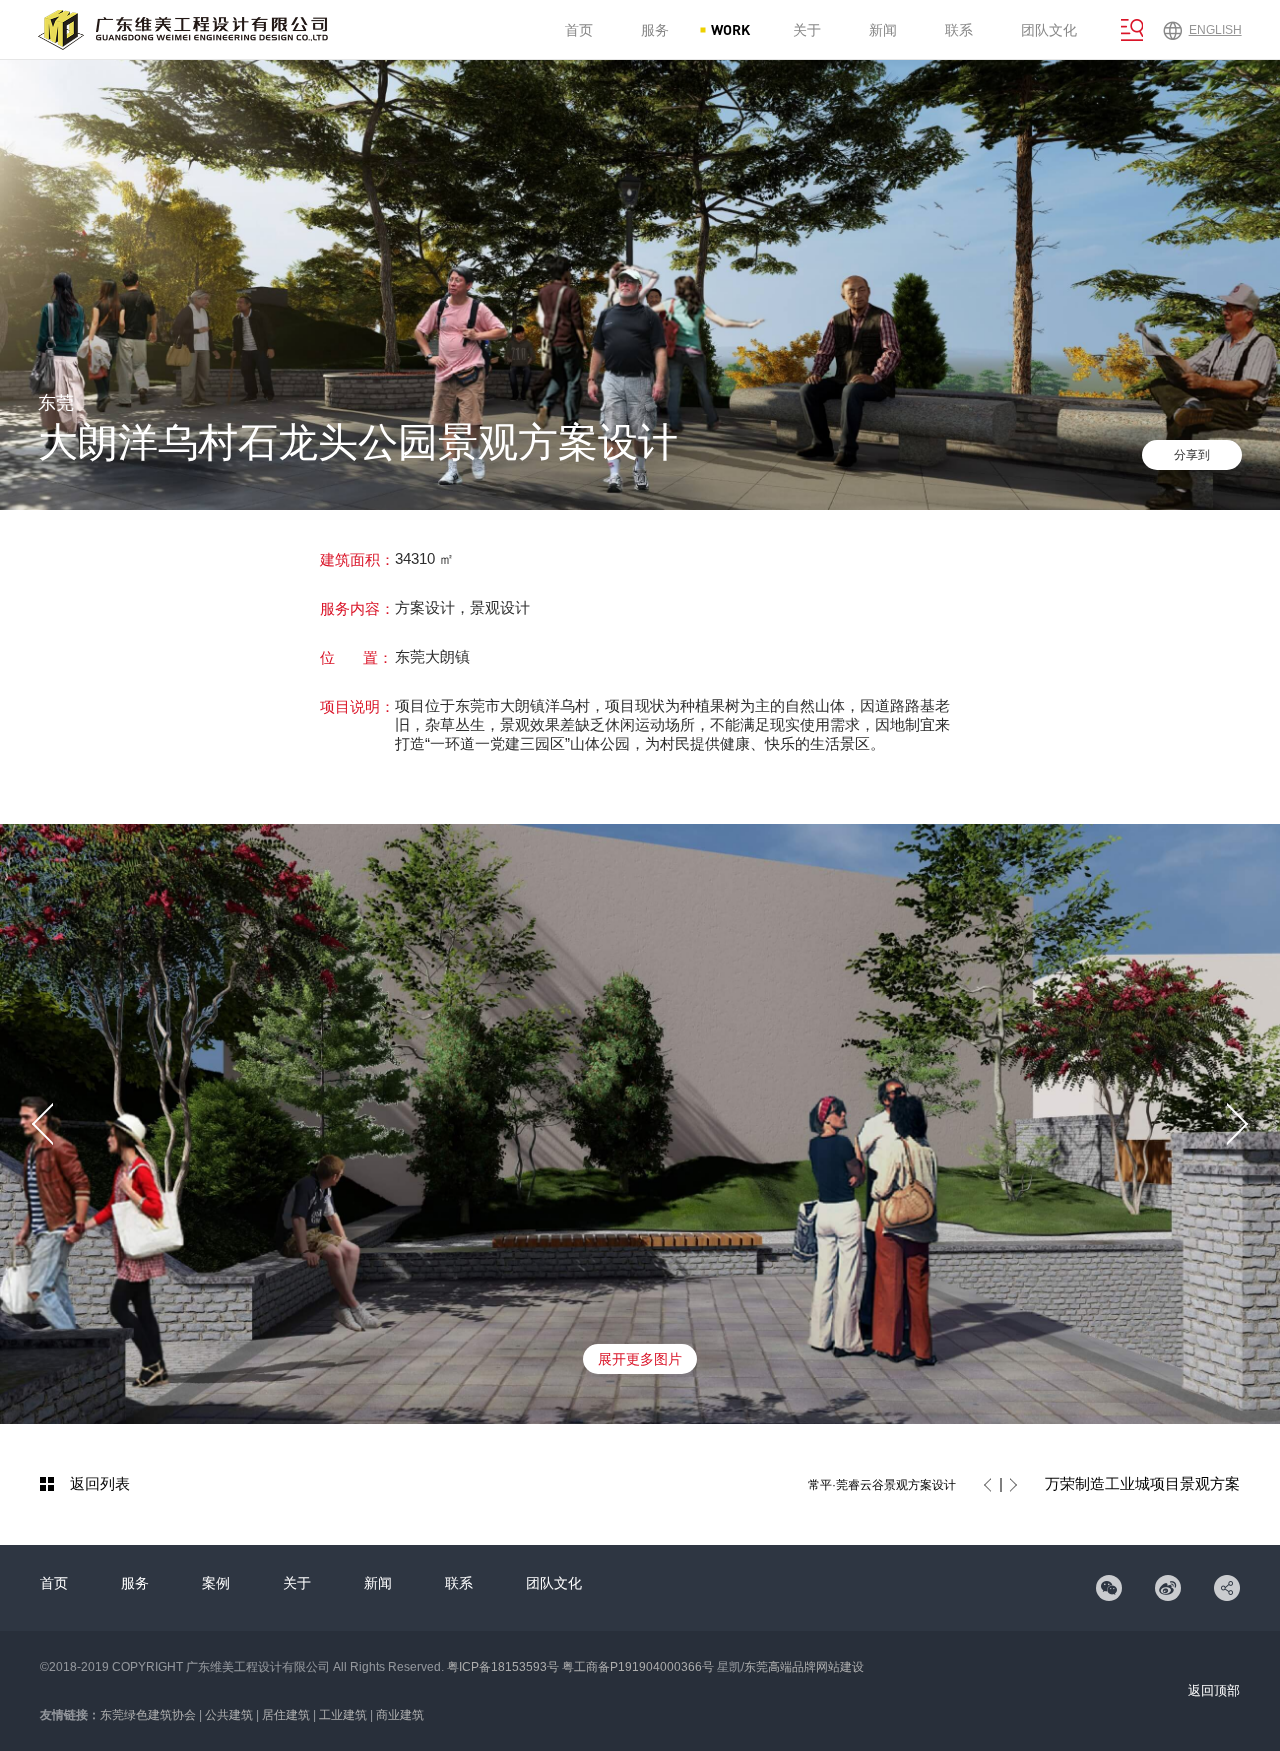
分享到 (1192, 455)
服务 (135, 1583)
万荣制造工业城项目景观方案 (1142, 1483)
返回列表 (100, 1483)
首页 (54, 1583)
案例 (216, 1583)
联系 (459, 1583)
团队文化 (554, 1583)
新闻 (378, 1583)
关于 (297, 1583)
